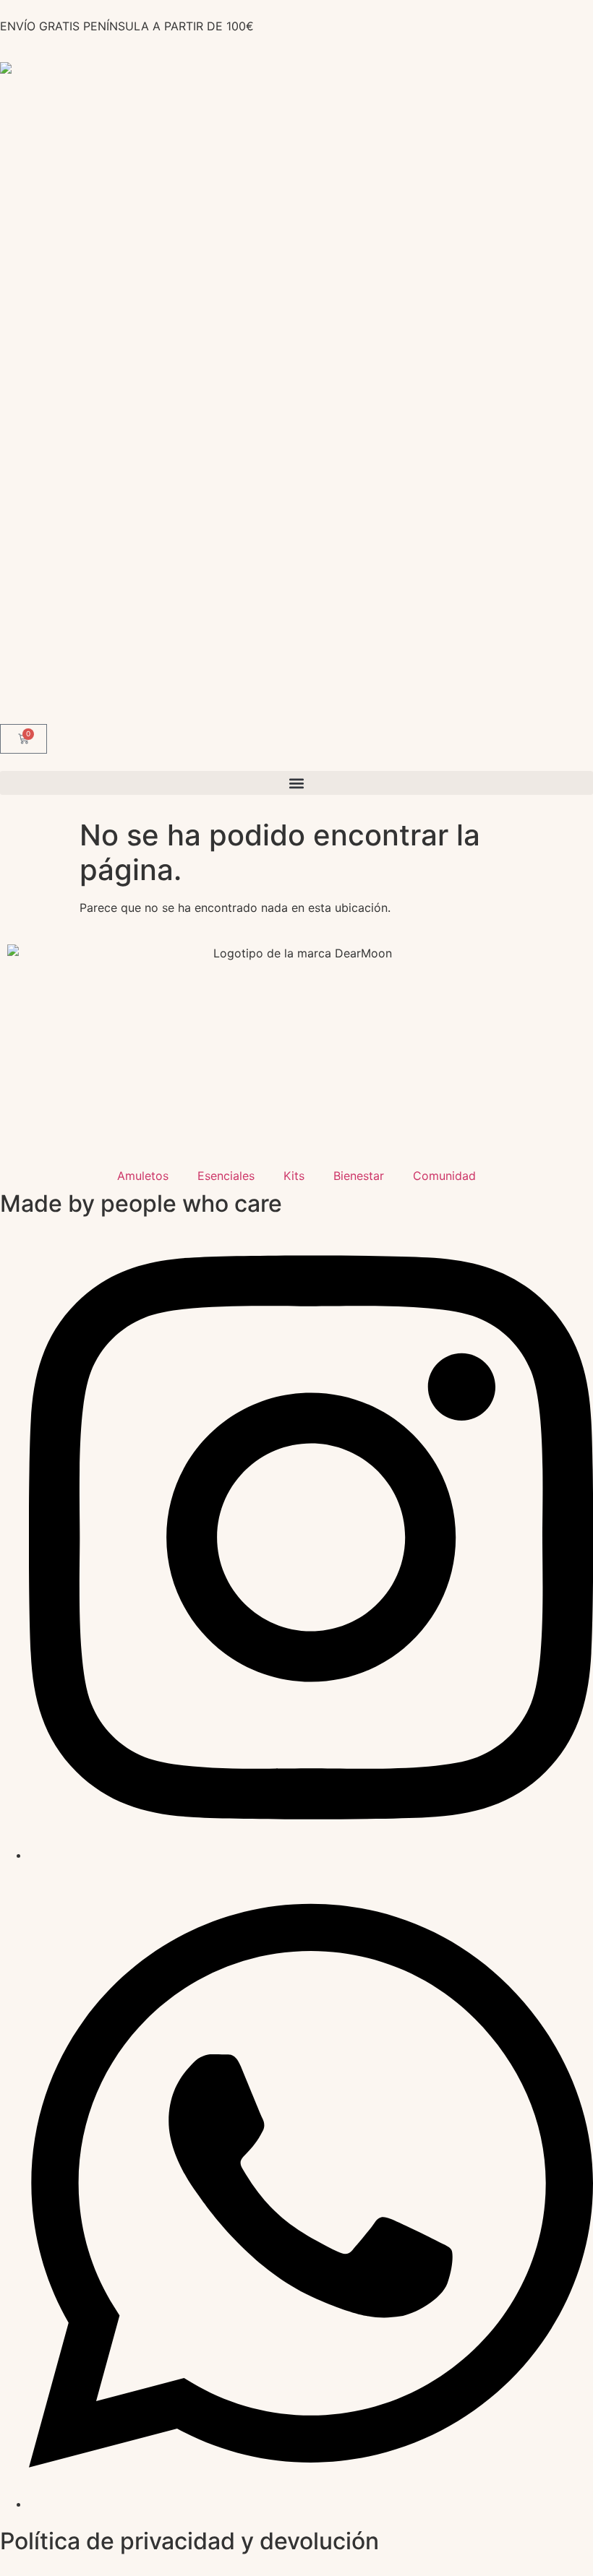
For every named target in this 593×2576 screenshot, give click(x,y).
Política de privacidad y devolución (189, 2541)
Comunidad (444, 1176)
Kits (294, 1176)
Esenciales (226, 1176)
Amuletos (143, 1176)
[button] (296, 783)
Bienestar (359, 1176)
